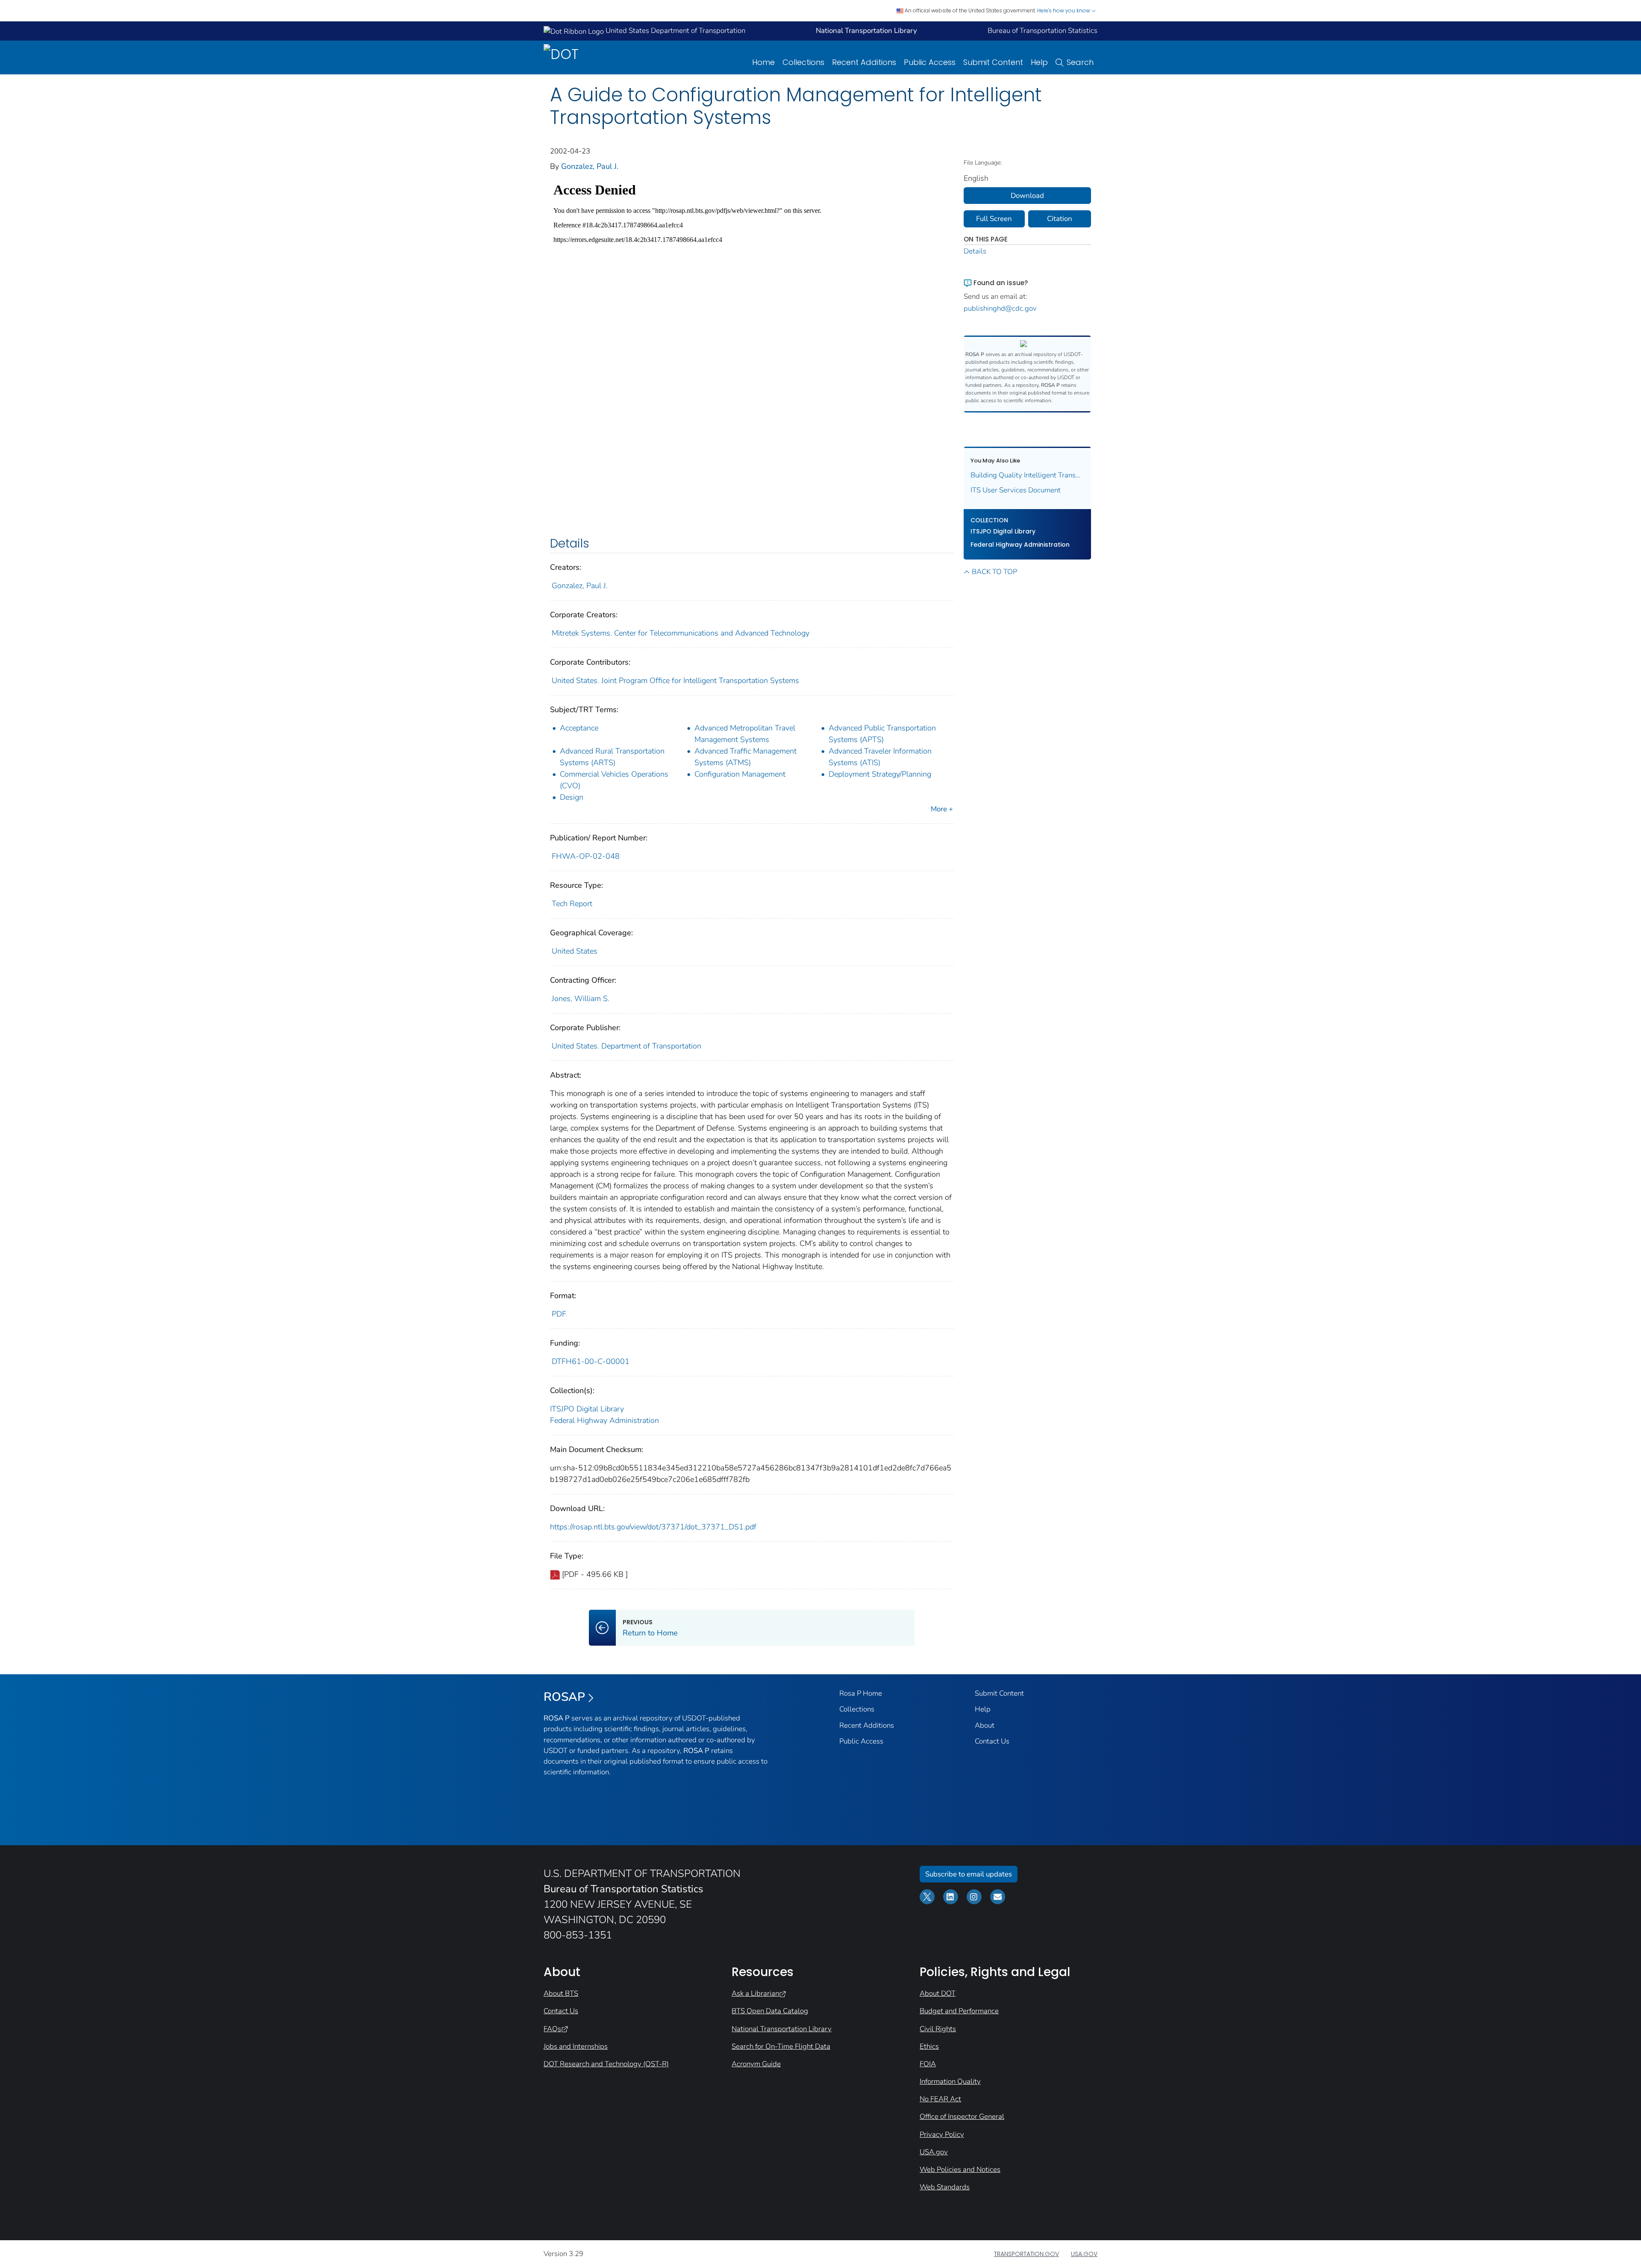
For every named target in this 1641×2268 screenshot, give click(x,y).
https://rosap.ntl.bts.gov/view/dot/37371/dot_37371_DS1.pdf (653, 1527)
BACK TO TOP (994, 572)
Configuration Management (740, 774)
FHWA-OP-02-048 (586, 856)
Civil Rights (938, 2029)
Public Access (930, 62)
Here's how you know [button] (1064, 10)
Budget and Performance (959, 2011)
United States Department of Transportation (675, 31)
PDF (559, 1314)
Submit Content (993, 62)
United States (575, 951)
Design (572, 797)
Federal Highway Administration (604, 1420)
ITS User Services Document (1016, 490)
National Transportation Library (782, 2029)
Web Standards (945, 2187)
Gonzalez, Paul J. (590, 166)
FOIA (928, 2064)
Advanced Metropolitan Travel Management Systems (745, 734)
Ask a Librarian (755, 1993)
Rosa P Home (861, 1693)
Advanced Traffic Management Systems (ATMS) (746, 757)
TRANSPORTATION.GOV (1026, 2254)
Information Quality (950, 2081)
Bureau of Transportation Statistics (1043, 31)
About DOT (938, 1993)
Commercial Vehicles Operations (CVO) (614, 780)
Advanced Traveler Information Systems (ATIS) (880, 757)
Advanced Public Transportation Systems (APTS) (882, 734)
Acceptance (579, 728)
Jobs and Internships (576, 2046)
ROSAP (564, 1697)
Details (975, 251)
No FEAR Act (940, 2099)
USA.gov (934, 2152)
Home (763, 62)
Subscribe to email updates (969, 1874)
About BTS (561, 1993)
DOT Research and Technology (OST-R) (606, 2064)
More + (942, 809)
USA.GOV (1084, 2254)
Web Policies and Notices (960, 2169)
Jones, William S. (581, 999)
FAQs (552, 2029)
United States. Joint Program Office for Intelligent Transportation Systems (675, 680)
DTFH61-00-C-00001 (591, 1361)
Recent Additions (864, 62)
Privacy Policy (942, 2134)
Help (1039, 62)
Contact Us (992, 1741)
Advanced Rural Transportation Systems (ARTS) (612, 757)
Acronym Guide (756, 2064)
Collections (803, 62)
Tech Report (572, 904)
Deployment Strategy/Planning (880, 774)
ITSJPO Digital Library (587, 1409)
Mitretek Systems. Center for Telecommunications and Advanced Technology (681, 633)
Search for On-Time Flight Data (781, 2046)
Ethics (929, 2046)
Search (1080, 62)
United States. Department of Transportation (626, 1046)
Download (1027, 196)
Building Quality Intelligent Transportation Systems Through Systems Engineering (1028, 475)
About (985, 1725)
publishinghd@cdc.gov (1000, 308)
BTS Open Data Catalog (770, 2011)
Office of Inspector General (962, 2116)
